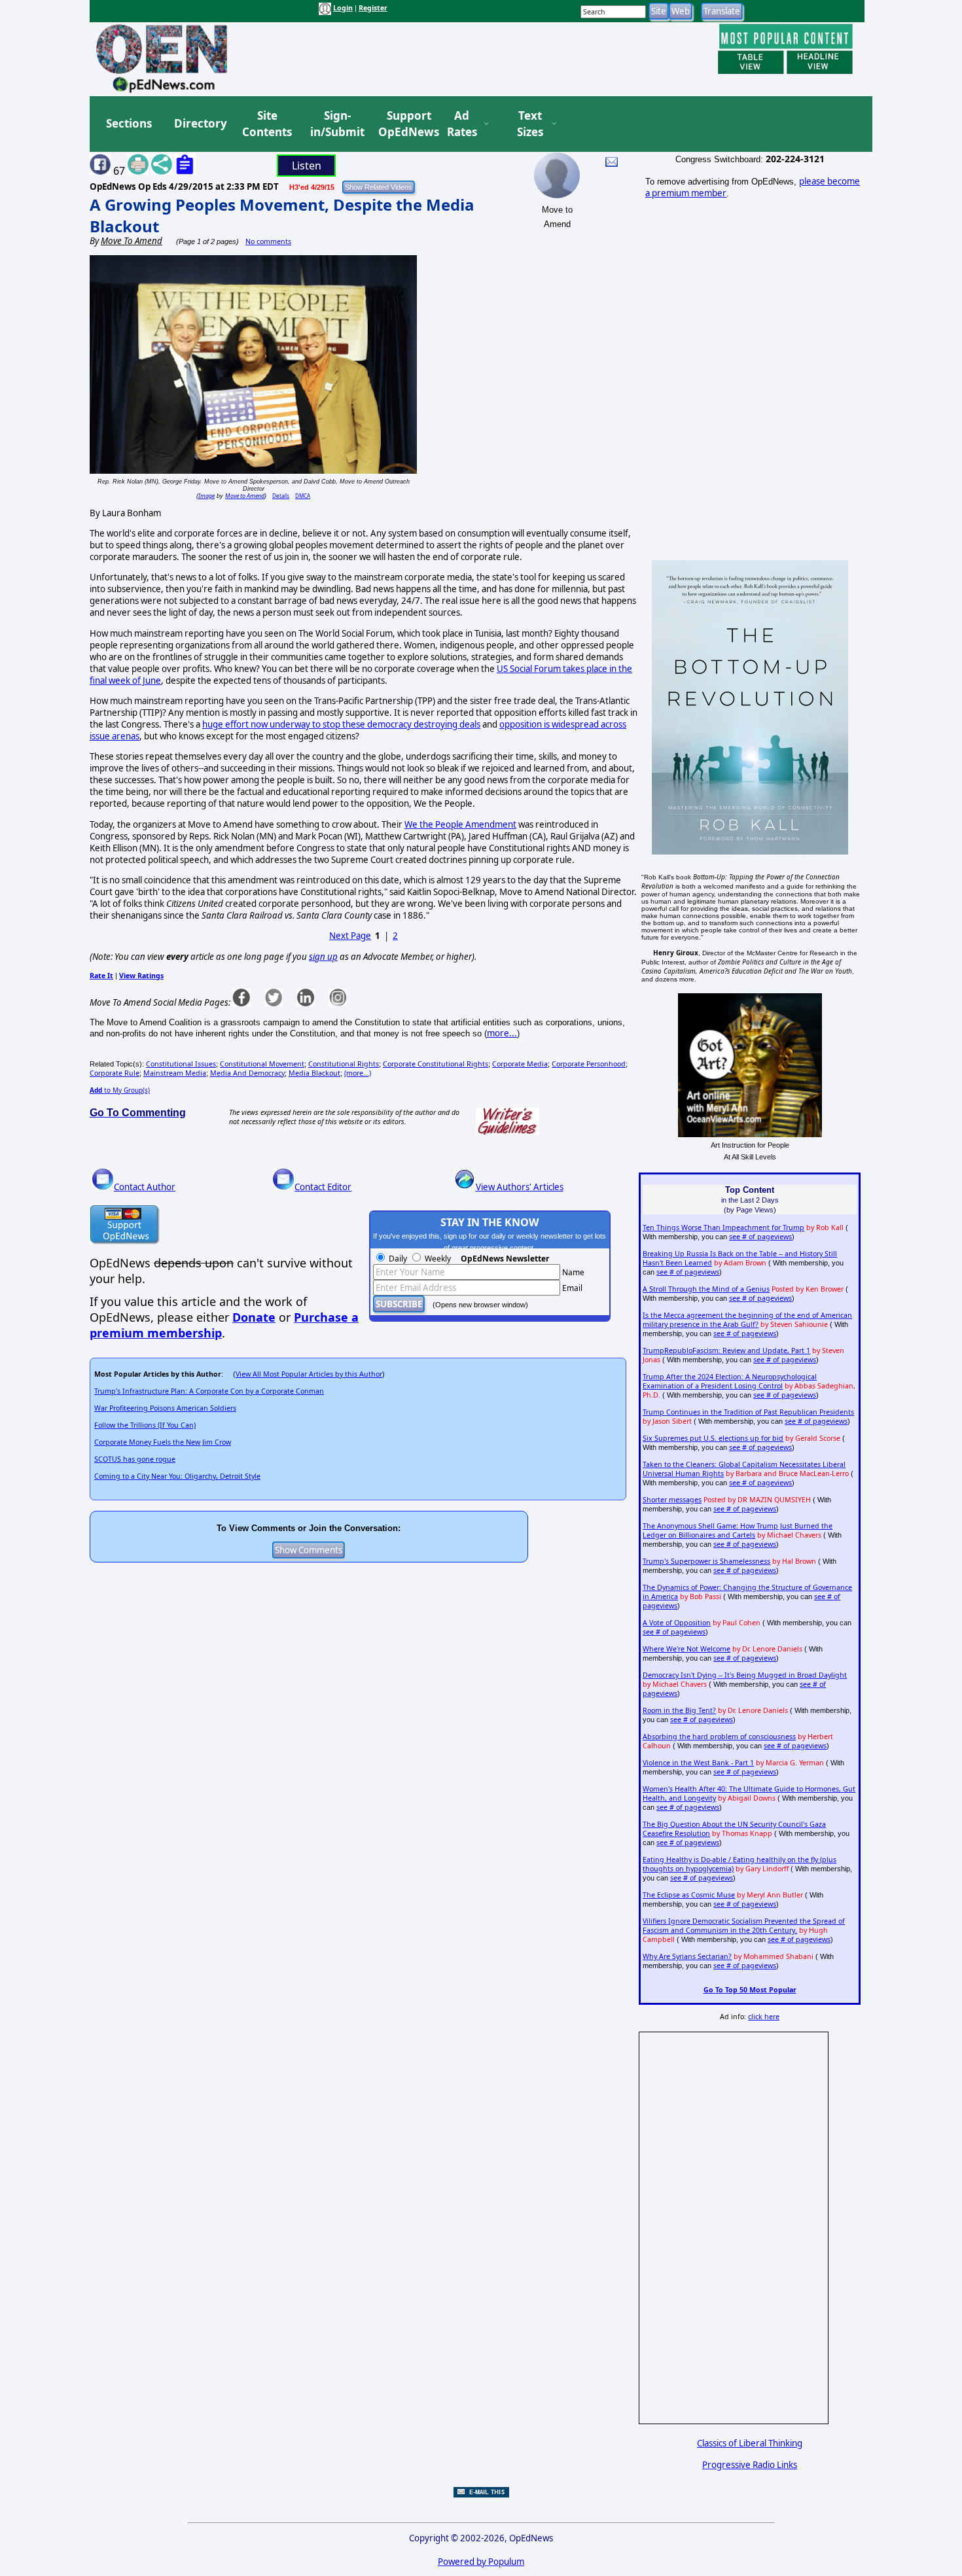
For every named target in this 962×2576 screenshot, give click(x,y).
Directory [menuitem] (200, 123)
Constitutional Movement (262, 1064)
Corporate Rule (115, 1073)
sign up (323, 957)
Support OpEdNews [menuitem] (404, 124)
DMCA (303, 496)
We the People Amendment (460, 824)
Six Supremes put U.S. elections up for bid (713, 1438)
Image (206, 496)
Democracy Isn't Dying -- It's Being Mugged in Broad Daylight (745, 1675)
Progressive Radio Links (750, 2465)
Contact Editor (323, 1187)
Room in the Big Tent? (679, 1710)
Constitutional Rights (344, 1064)
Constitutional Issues (181, 1064)
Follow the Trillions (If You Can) (145, 1425)
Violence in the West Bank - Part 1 (698, 1763)
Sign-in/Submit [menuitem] (336, 124)
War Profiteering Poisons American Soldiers (165, 1408)
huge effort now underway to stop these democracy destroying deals (341, 724)
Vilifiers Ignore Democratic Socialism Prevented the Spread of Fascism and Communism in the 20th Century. (744, 1926)
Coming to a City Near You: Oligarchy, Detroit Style (177, 1476)
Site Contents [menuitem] (267, 124)
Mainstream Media (175, 1073)
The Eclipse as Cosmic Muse (689, 1895)
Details (281, 496)
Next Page (350, 936)
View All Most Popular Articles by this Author (309, 1374)
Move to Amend (245, 496)
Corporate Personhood (589, 1064)
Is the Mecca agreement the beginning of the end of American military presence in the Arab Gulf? (747, 1320)
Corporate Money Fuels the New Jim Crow (163, 1442)
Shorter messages (672, 1500)
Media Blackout (314, 1073)
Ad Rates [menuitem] (462, 124)
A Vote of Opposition (677, 1623)
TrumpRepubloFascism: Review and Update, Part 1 (726, 1350)
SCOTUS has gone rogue (135, 1459)
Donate (254, 1317)
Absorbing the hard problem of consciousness (719, 1737)
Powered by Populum (481, 2562)
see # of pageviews (760, 1237)
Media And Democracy (247, 1073)
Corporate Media (520, 1064)
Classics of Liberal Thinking (750, 2443)
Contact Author (145, 1187)
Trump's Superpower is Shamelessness (706, 1561)
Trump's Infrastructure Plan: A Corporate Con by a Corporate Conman (209, 1391)
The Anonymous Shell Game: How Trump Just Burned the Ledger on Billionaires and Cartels (738, 1530)
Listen (307, 166)
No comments (268, 241)
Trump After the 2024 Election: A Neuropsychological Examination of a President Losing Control (730, 1381)
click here (764, 2017)
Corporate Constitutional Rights (436, 1064)
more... (502, 1033)
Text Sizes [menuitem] (530, 124)
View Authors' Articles (520, 1187)
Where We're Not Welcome (686, 1649)
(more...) (358, 1073)
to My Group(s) (120, 1090)
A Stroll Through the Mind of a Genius (706, 1289)
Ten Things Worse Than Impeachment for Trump (723, 1227)
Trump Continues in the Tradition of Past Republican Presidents (748, 1412)
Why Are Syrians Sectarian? (687, 1956)
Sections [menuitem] (129, 123)
